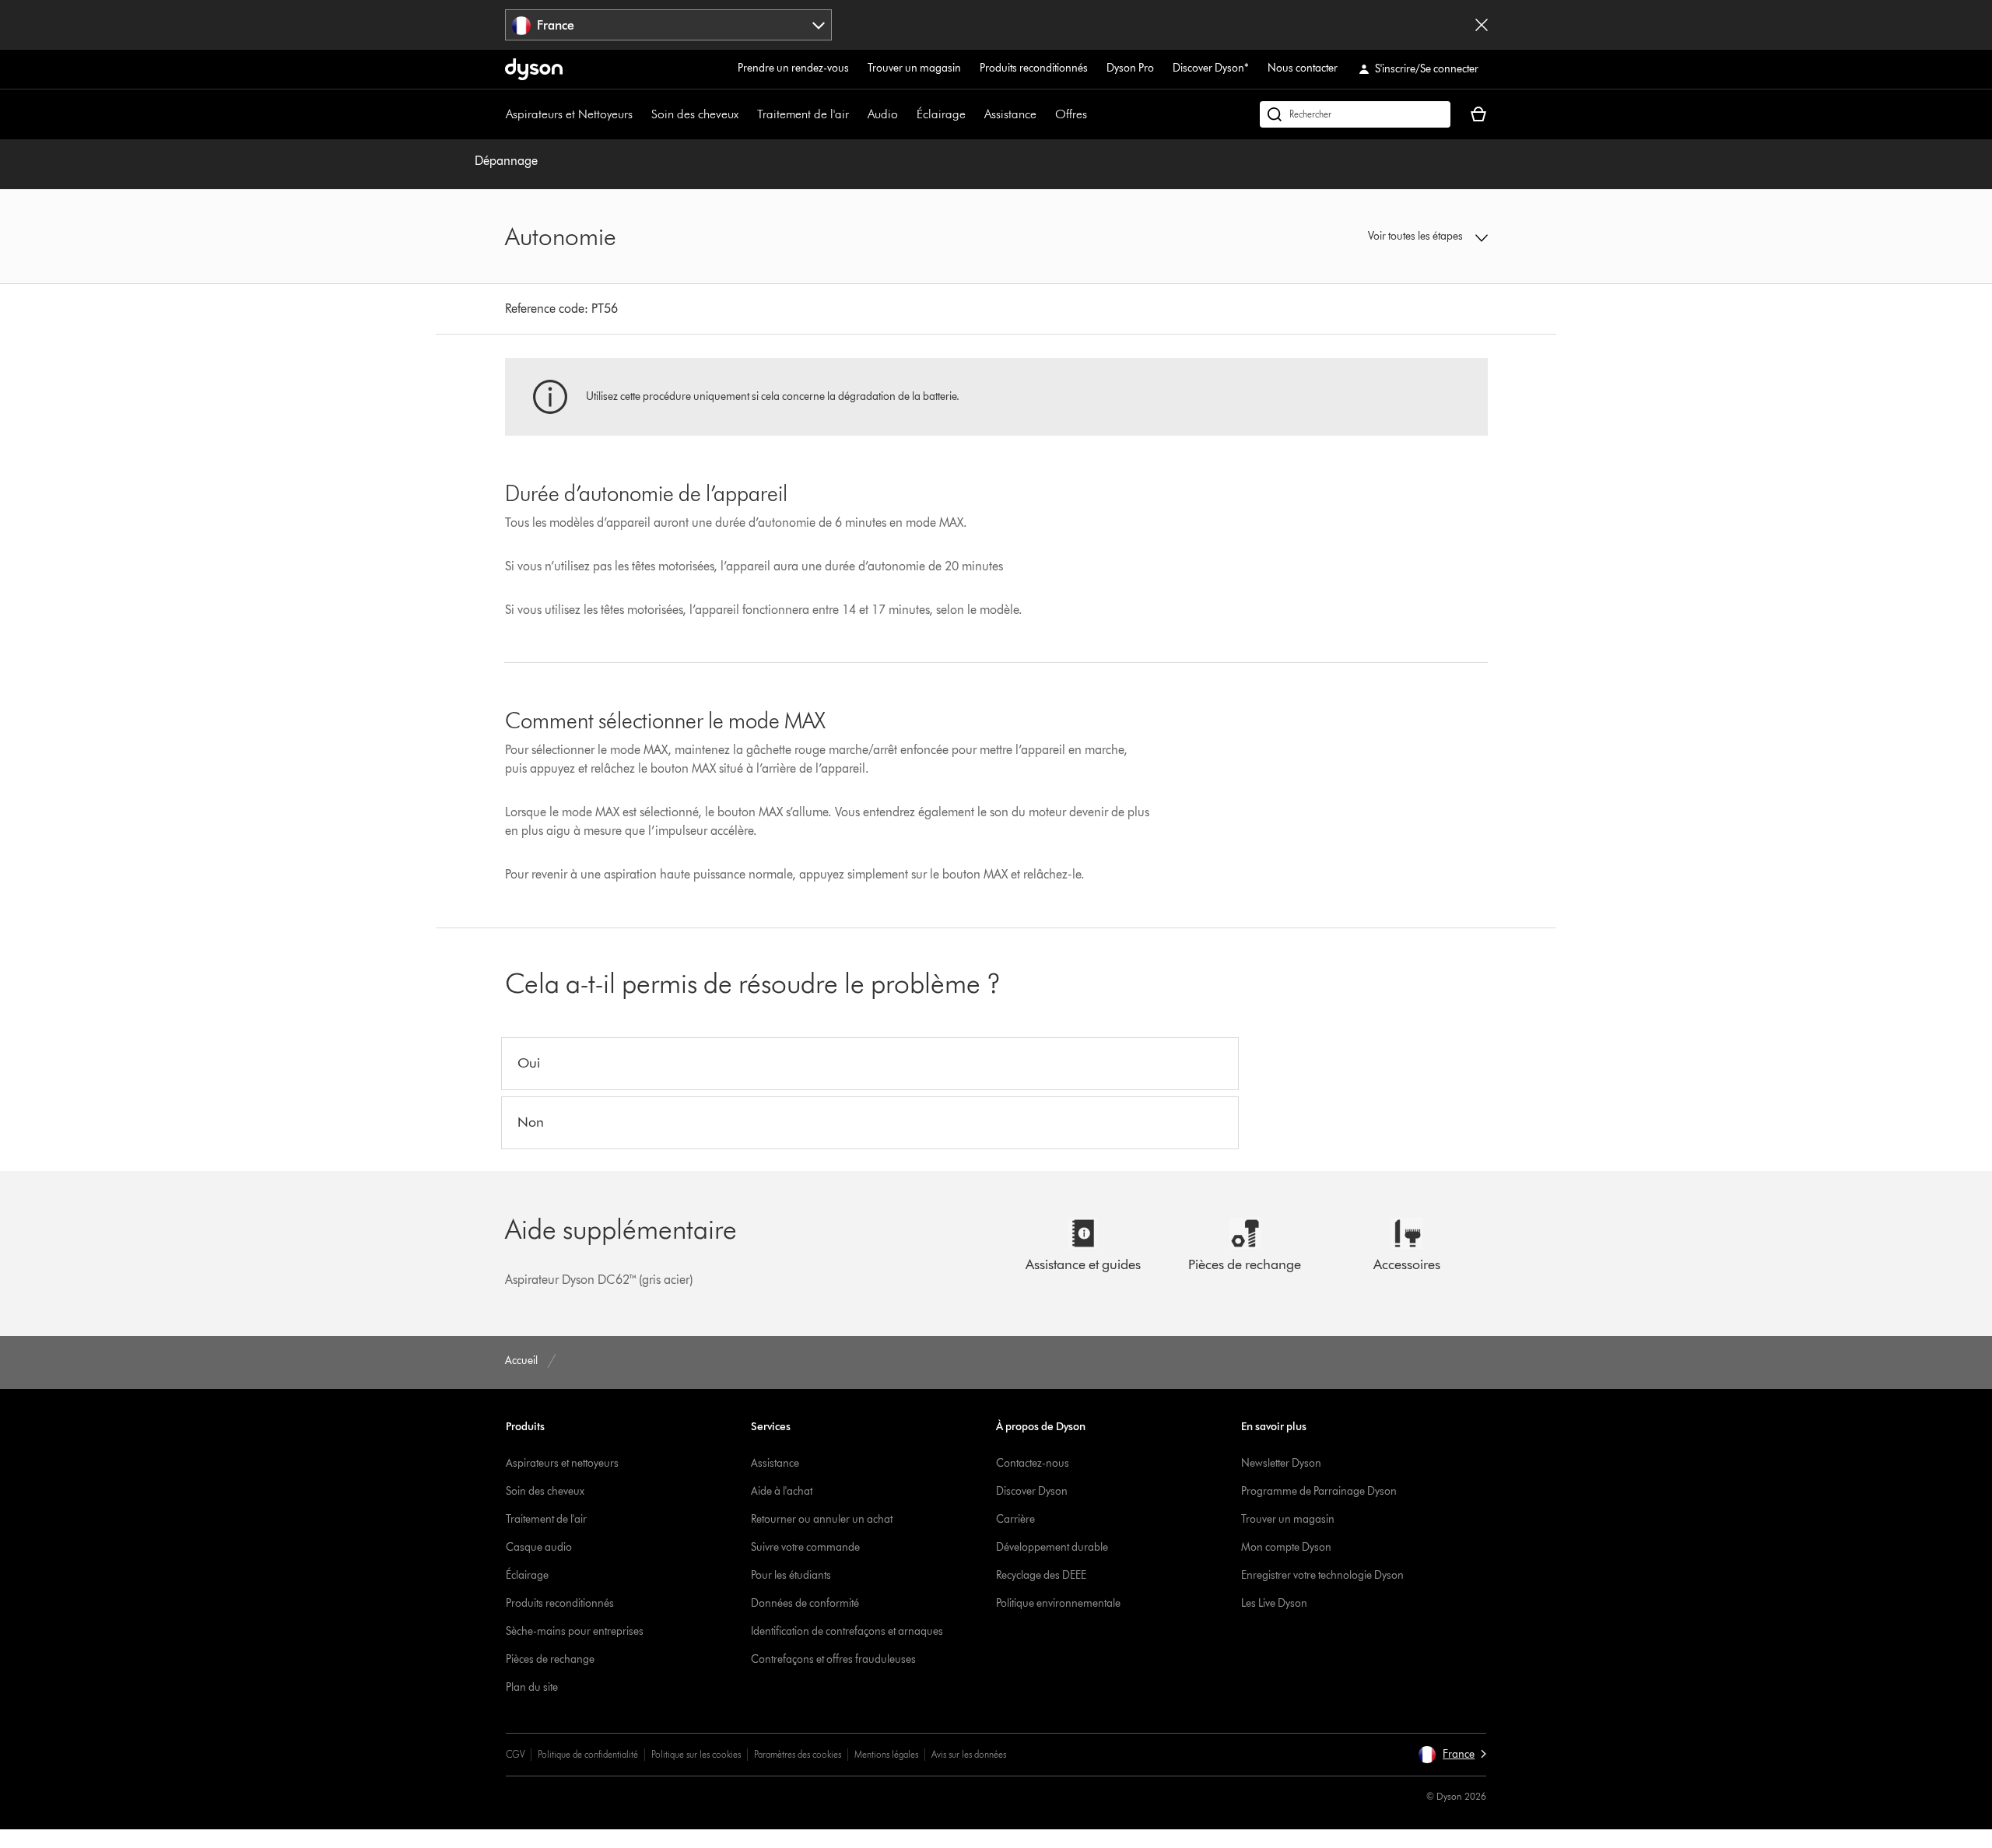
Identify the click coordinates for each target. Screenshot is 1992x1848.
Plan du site (532, 1687)
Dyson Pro (1130, 68)
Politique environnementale (1058, 1603)
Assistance (1010, 114)
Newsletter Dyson (1281, 1463)
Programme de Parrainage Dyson (1319, 1491)
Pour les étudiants (791, 1575)
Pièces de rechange (550, 1659)
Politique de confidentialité (588, 1754)
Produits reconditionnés (1034, 68)
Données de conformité (805, 1603)
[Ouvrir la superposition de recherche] (1355, 114)
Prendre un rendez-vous (793, 68)
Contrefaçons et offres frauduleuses (833, 1659)
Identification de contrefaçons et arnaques (847, 1631)
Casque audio (539, 1547)
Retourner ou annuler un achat (822, 1519)
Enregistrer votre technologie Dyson (1322, 1575)
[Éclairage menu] (973, 114)
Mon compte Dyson (1286, 1547)
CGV (515, 1754)
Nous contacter (1303, 68)
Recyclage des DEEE (1041, 1575)
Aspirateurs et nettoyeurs (562, 1463)
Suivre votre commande (805, 1547)
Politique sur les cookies (696, 1754)
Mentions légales (886, 1754)
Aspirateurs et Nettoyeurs (569, 114)
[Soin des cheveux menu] (746, 114)
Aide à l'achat (782, 1491)
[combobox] (669, 25)
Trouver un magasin (914, 68)
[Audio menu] (906, 114)
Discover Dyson (1032, 1491)
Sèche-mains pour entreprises (575, 1631)
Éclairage (941, 114)
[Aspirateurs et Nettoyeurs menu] (640, 114)
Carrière (1015, 1519)
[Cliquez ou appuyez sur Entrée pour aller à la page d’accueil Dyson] (534, 69)
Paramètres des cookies (798, 1754)
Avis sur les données (969, 1754)
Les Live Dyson (1274, 1603)
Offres (1071, 114)
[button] (1374, 237)
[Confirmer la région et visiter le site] (1482, 25)
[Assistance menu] (1044, 114)
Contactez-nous (1033, 1463)
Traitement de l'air (803, 114)
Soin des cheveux (695, 114)
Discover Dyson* (1211, 68)
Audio (883, 114)
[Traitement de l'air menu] (857, 114)
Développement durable (1052, 1547)
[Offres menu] (1095, 114)
